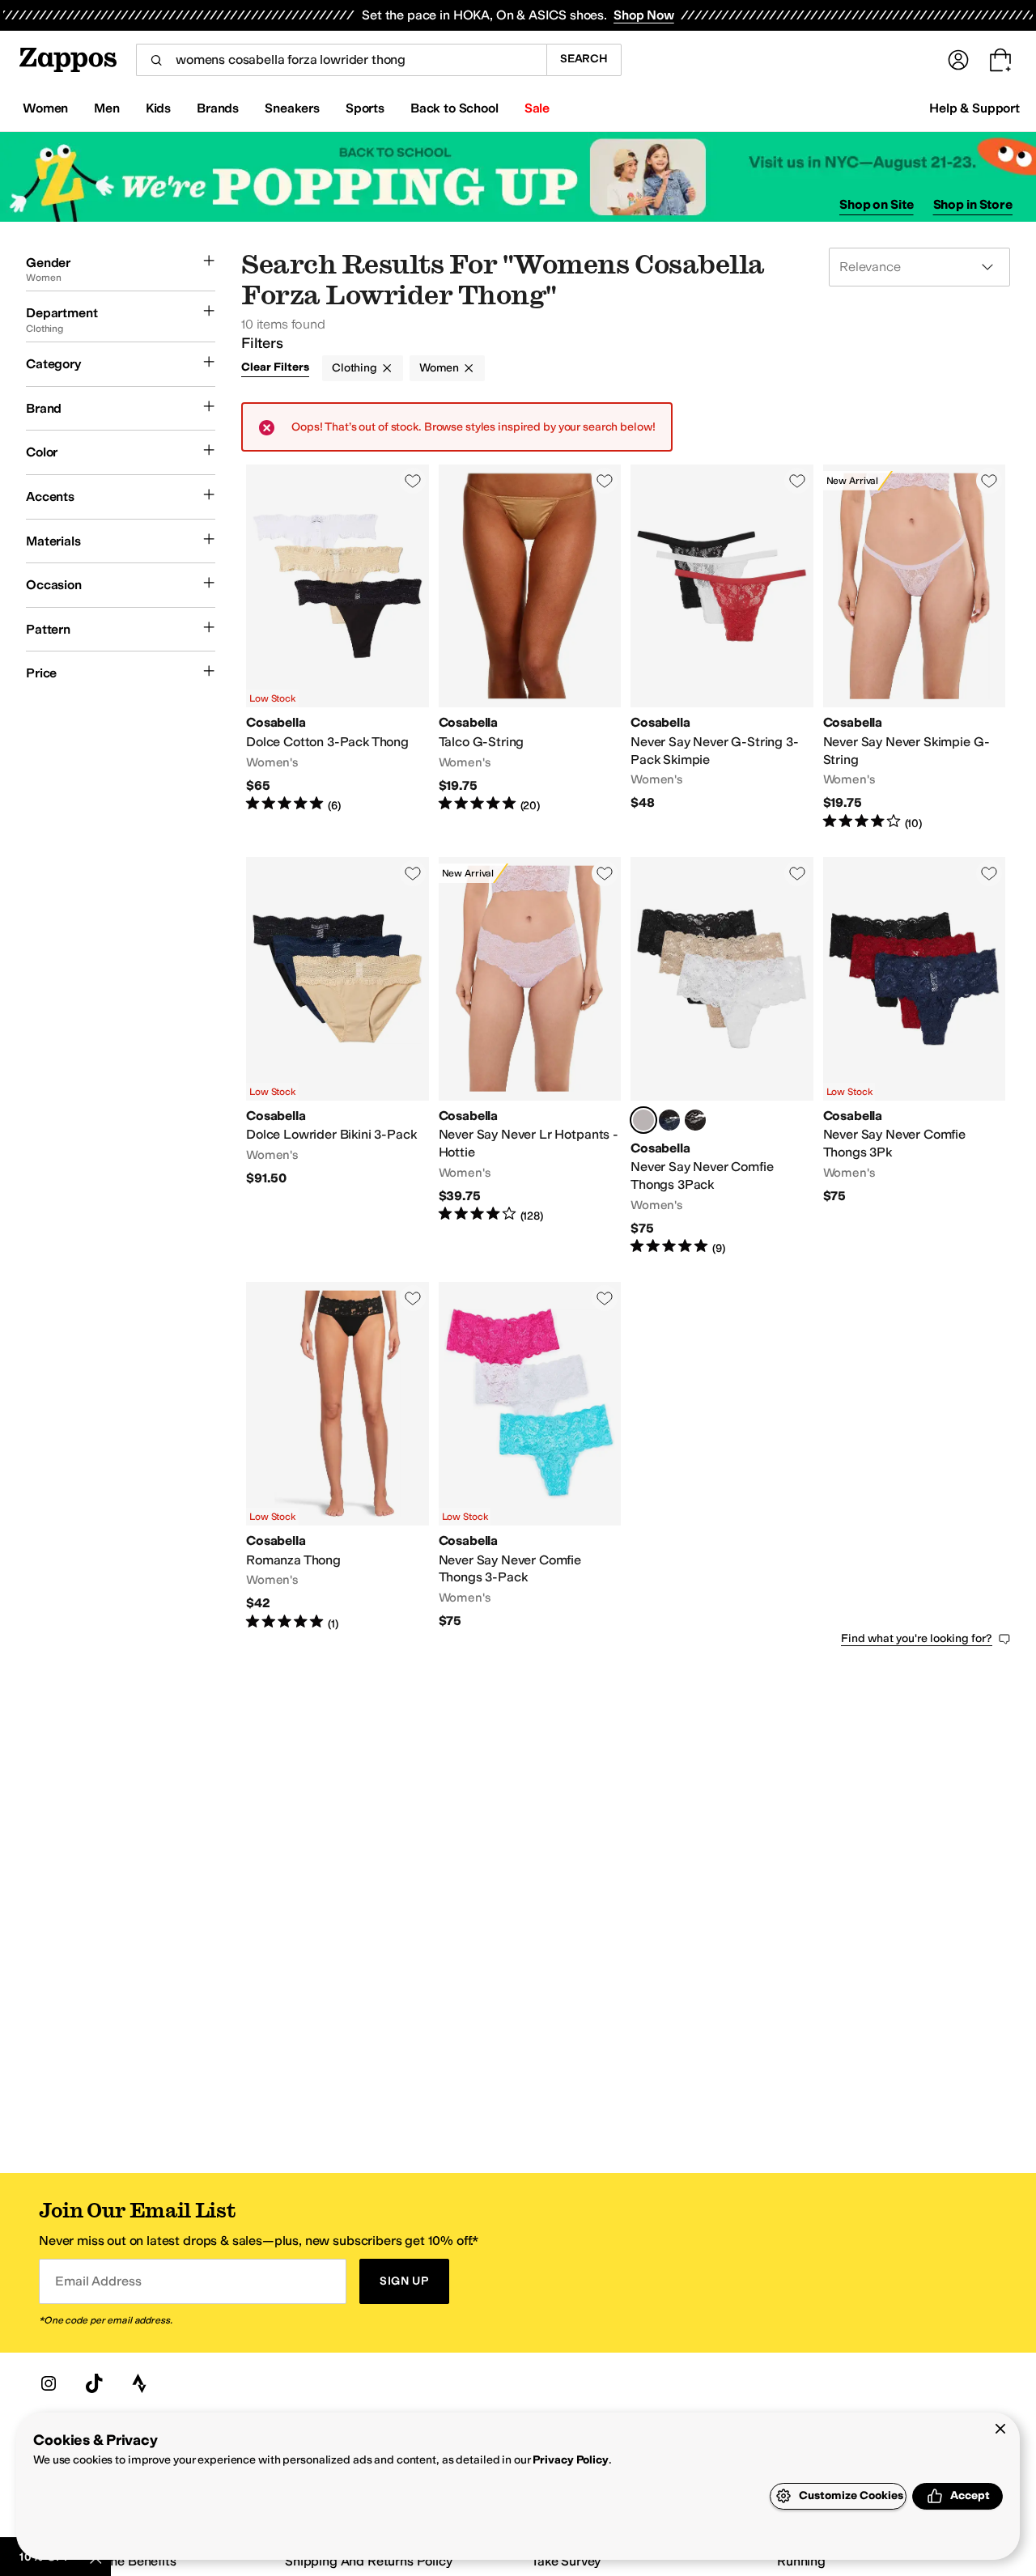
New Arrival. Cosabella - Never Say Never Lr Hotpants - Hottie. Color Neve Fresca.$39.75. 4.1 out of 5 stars (530, 1057)
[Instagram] (49, 2383)
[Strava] (139, 2383)
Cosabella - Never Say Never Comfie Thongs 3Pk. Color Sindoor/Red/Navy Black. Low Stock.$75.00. (915, 1057)
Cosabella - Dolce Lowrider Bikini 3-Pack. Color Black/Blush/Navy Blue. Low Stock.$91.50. (338, 1057)
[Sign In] (958, 60)
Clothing (355, 368)
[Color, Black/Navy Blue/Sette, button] (669, 1120)
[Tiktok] (94, 2383)
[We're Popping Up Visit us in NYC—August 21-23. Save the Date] (518, 177)
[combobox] (341, 60)
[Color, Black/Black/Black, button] (695, 1120)
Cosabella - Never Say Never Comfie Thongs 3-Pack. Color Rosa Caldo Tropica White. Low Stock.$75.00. (530, 1457)
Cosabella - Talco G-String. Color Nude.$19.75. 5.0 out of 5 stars (530, 648)
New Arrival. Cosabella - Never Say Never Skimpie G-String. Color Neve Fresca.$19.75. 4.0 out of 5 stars (915, 648)
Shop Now (644, 15)
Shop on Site (877, 204)
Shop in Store (973, 204)
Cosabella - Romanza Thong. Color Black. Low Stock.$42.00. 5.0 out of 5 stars (338, 1457)
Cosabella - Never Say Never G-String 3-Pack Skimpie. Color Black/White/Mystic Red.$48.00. (722, 648)
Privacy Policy (570, 2460)
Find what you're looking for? (917, 1638)
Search (584, 59)
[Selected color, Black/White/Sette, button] (643, 1120)
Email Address (98, 2281)
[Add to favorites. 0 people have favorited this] (413, 481)
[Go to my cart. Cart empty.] (1000, 60)
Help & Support (974, 108)
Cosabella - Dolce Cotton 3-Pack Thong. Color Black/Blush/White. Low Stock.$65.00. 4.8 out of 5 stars (338, 648)
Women (439, 368)
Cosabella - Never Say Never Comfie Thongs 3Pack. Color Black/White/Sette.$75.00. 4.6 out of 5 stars (722, 1057)
